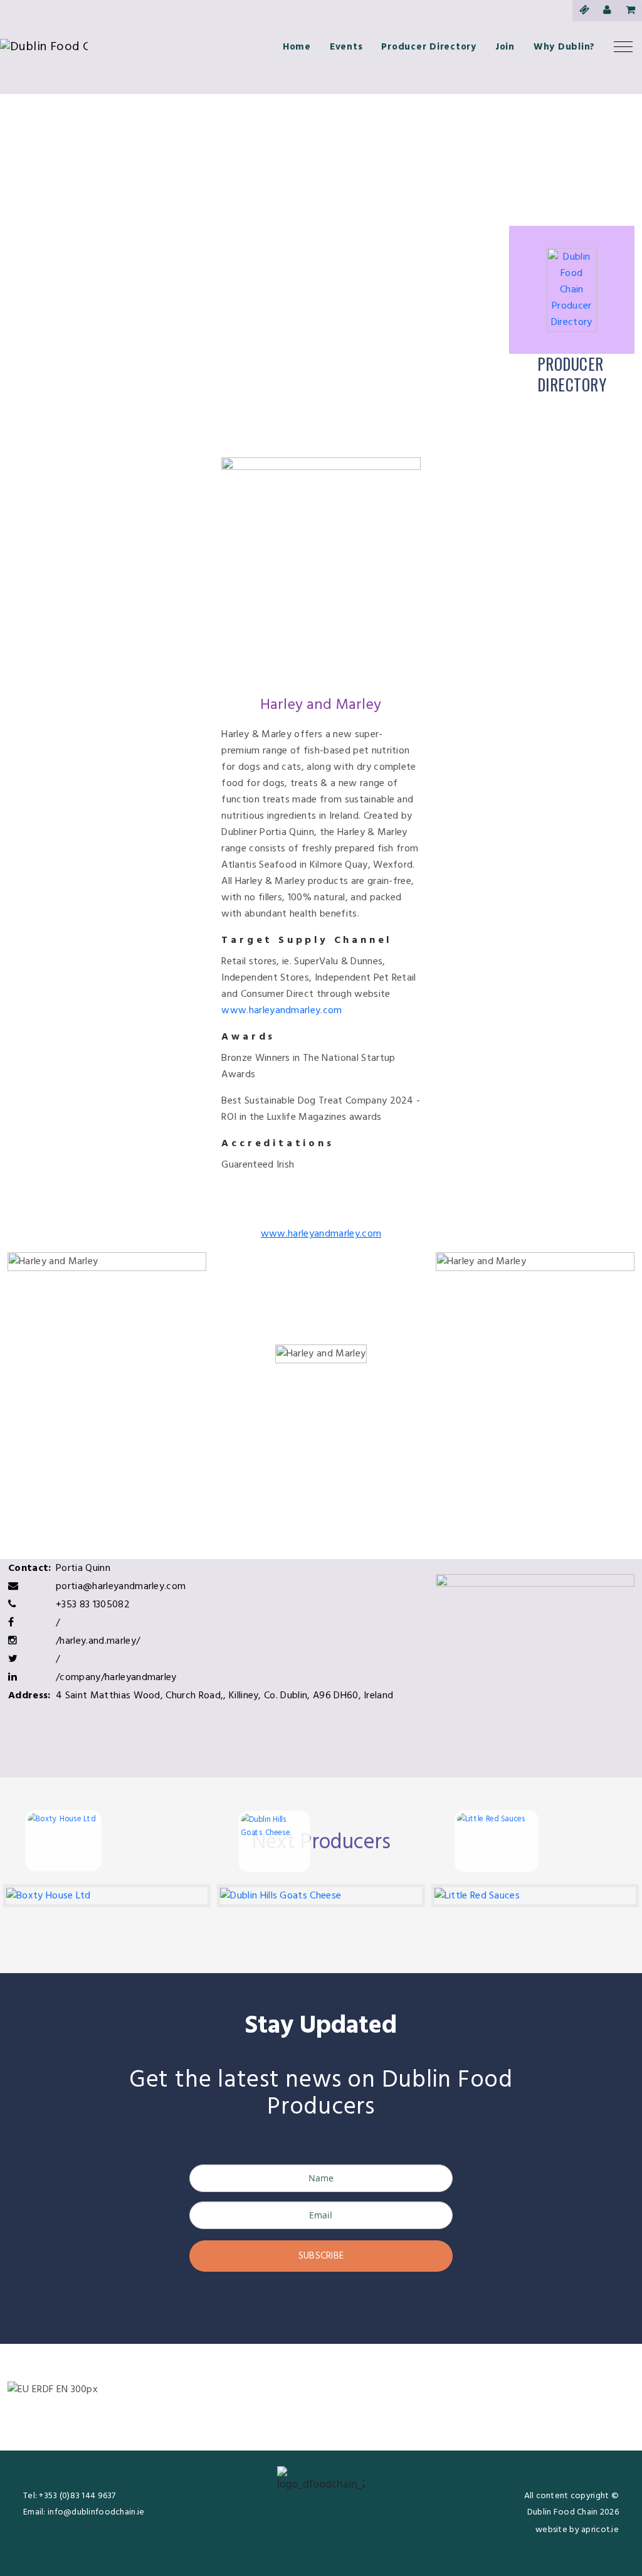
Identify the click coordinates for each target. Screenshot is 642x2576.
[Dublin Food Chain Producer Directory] (572, 290)
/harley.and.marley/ (98, 1641)
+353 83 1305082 (93, 1605)
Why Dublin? (564, 47)
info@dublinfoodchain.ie (96, 2512)
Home (297, 47)
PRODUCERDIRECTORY (572, 374)
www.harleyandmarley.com (282, 1011)
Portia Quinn (83, 1568)
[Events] (584, 11)
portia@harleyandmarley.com (121, 1587)
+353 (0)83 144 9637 (77, 2496)
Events (346, 47)
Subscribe (321, 2256)
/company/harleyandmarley (116, 1678)
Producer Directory (429, 47)
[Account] (607, 11)
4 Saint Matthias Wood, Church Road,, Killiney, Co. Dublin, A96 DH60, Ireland (224, 1696)
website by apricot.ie (577, 2530)
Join (505, 47)
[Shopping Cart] (630, 11)
